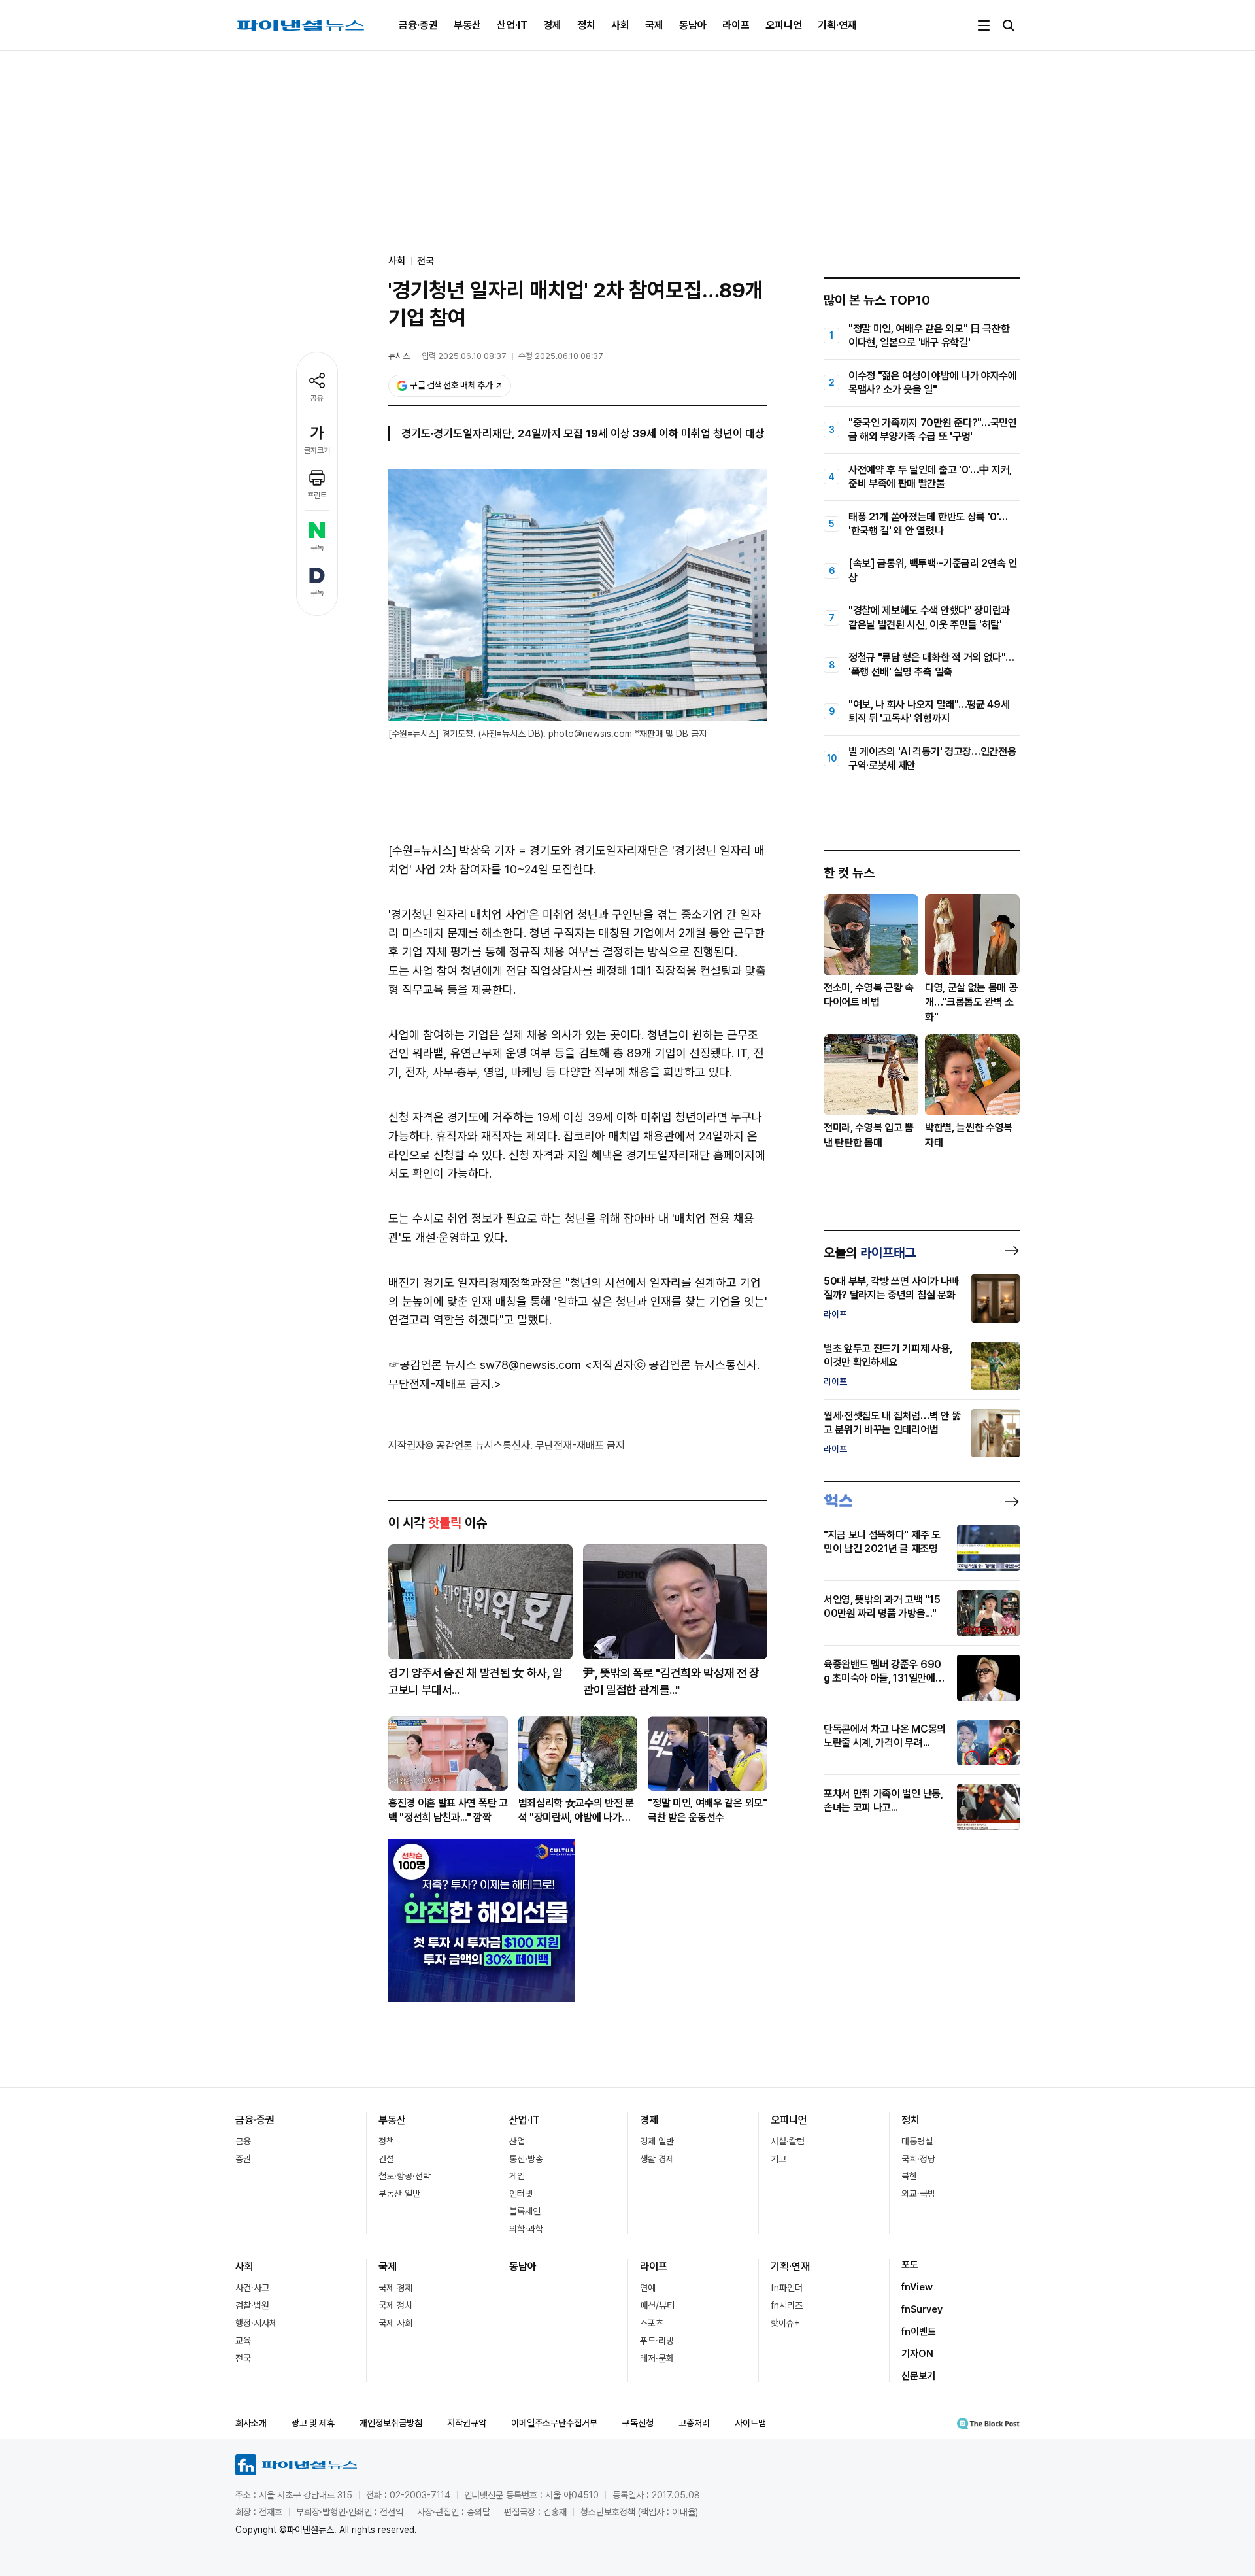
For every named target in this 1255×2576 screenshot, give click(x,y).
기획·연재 (837, 25)
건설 (386, 2159)
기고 (778, 2159)
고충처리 (694, 2423)
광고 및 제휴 (313, 2423)
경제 (552, 25)
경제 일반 (657, 2141)
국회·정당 (918, 2159)
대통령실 (917, 2141)
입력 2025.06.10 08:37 (464, 356)
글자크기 (317, 450)
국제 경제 (395, 2288)
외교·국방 (918, 2194)
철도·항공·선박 (405, 2176)
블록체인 (525, 2211)
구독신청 (638, 2423)
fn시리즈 (787, 2305)
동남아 (693, 25)
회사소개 (251, 2423)
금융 (243, 2141)
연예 (648, 2288)
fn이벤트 (919, 2331)
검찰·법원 (252, 2305)
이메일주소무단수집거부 (554, 2423)
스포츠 (652, 2323)
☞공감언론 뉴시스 (432, 1365)
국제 (654, 25)
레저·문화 (657, 2358)
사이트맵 (750, 2423)
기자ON (917, 2354)
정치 (586, 25)
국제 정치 (395, 2305)
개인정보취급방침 (391, 2423)
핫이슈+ (785, 2323)
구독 (317, 548)
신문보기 (918, 2376)
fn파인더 (787, 2288)
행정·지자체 (256, 2323)
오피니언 (784, 25)
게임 (517, 2176)
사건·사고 (252, 2288)
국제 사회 (395, 2323)
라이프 (736, 25)
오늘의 (870, 1253)
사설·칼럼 (788, 2141)
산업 (517, 2141)
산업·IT (512, 25)
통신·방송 (526, 2159)
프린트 (317, 496)
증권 (243, 2159)
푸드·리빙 (657, 2341)
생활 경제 (657, 2159)
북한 (909, 2176)
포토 (910, 2265)
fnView (917, 2287)
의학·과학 (526, 2229)
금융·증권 (418, 25)
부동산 (467, 25)
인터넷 (521, 2194)
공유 (317, 398)
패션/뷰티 (657, 2305)
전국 (426, 261)
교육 (243, 2341)
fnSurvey (922, 2309)
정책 (386, 2141)
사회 (620, 25)
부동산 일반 (399, 2194)
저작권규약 (467, 2423)
